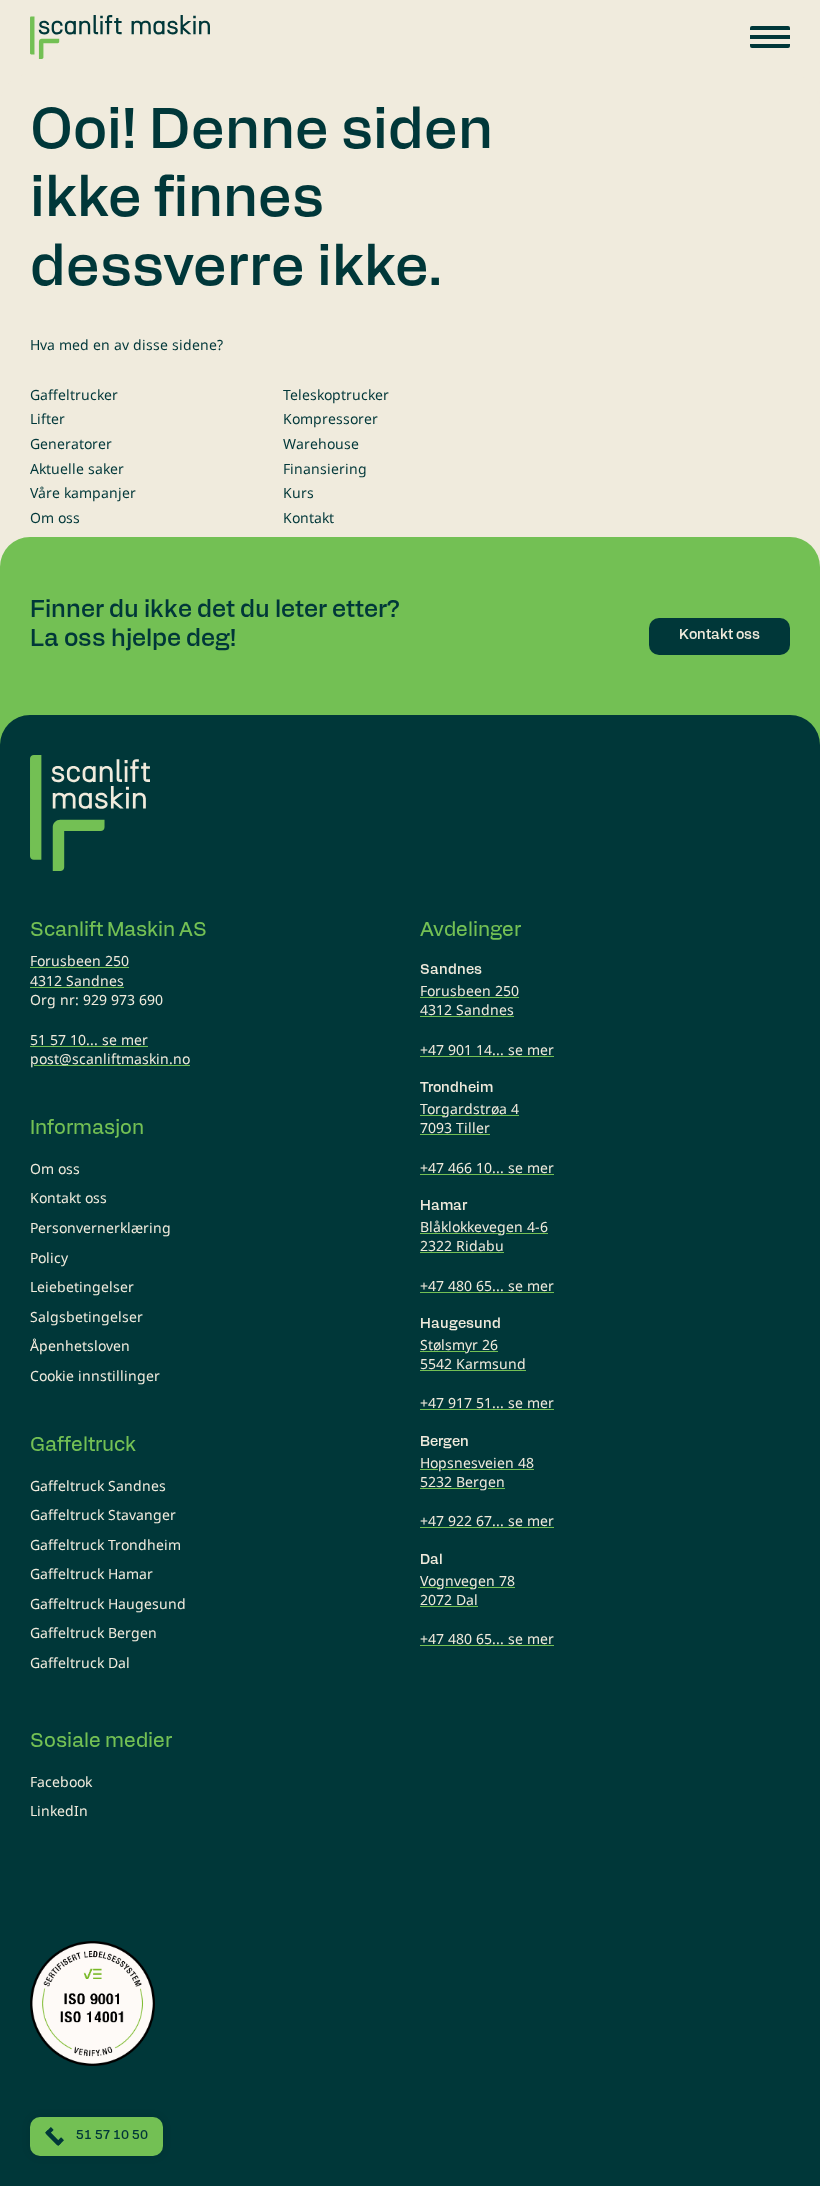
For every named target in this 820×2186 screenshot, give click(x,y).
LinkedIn (59, 1810)
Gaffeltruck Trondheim (105, 1544)
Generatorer (71, 443)
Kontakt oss (68, 1197)
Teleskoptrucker (336, 394)
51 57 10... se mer (89, 1039)
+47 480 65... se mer (487, 1285)
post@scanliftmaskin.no (110, 1058)
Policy (49, 1257)
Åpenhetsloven (80, 1345)
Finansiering (325, 468)
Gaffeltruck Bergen (93, 1632)
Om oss (55, 517)
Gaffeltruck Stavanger (103, 1514)
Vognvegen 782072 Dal (467, 1590)
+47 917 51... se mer (487, 1402)
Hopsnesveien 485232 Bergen (477, 1472)
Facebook (61, 1781)
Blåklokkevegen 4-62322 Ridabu (484, 1236)
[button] (770, 37)
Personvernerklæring (100, 1227)
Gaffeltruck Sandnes (98, 1485)
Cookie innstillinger (95, 1375)
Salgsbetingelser (86, 1316)
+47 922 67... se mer (487, 1520)
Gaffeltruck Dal (80, 1662)
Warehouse (321, 443)
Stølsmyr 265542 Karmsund (473, 1354)
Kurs (298, 492)
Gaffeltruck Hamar (91, 1573)
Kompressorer (330, 418)
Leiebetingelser (82, 1286)
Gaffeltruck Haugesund (108, 1603)
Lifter (47, 418)
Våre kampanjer (83, 492)
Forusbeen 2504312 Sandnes (79, 970)
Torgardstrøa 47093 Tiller (469, 1118)
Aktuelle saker (77, 468)
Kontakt (308, 517)
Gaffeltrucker (74, 394)
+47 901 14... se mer (487, 1049)
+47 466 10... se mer (487, 1167)
